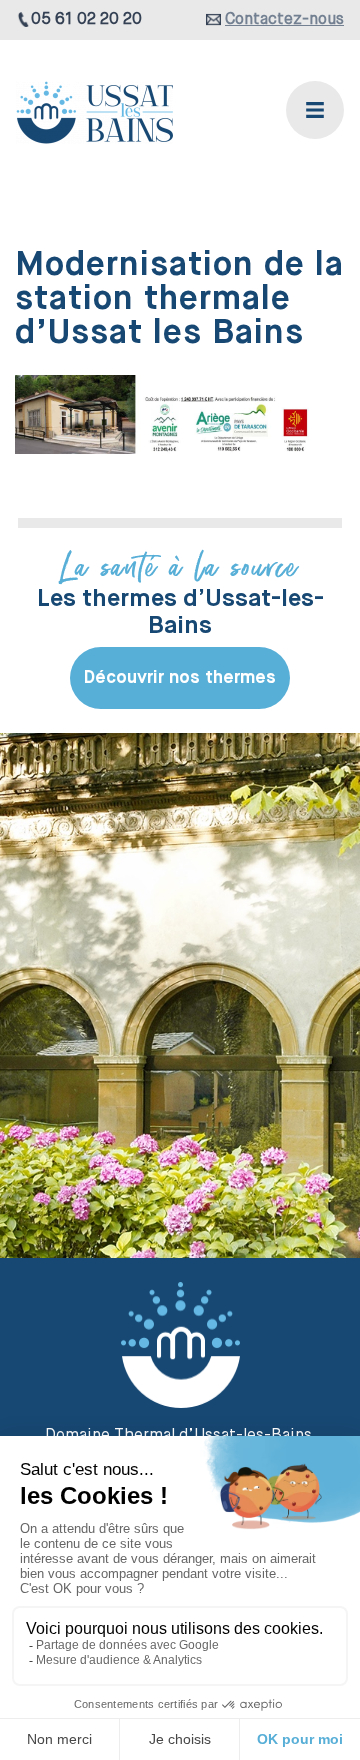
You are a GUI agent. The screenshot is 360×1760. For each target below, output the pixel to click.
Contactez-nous (284, 20)
